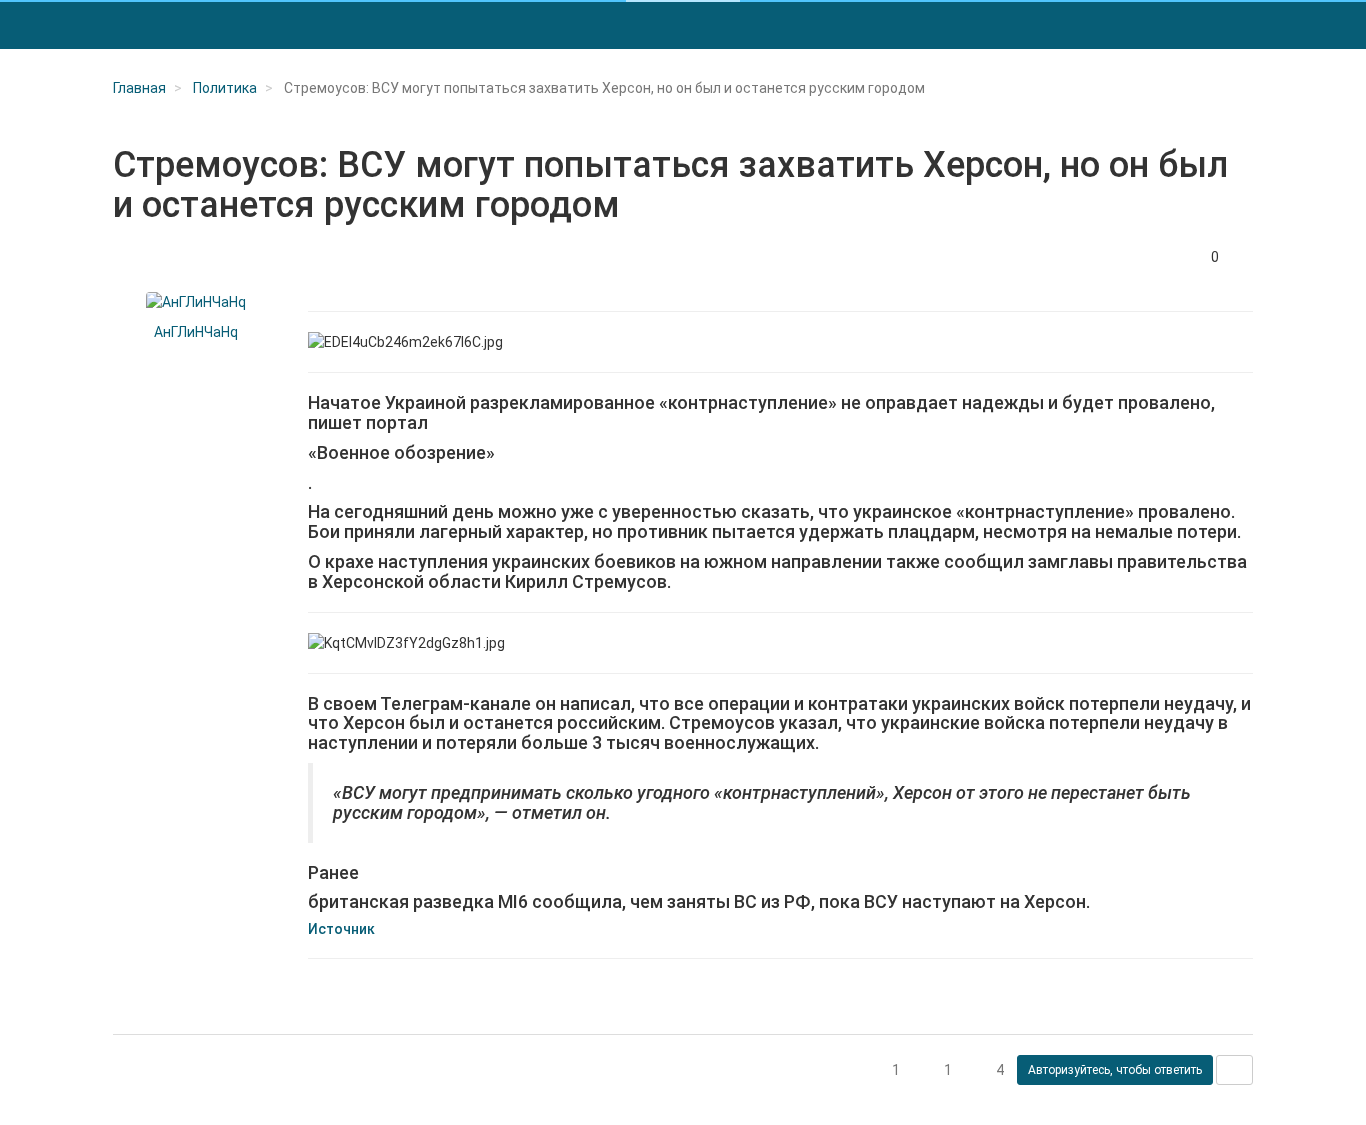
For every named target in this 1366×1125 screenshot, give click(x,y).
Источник (341, 929)
